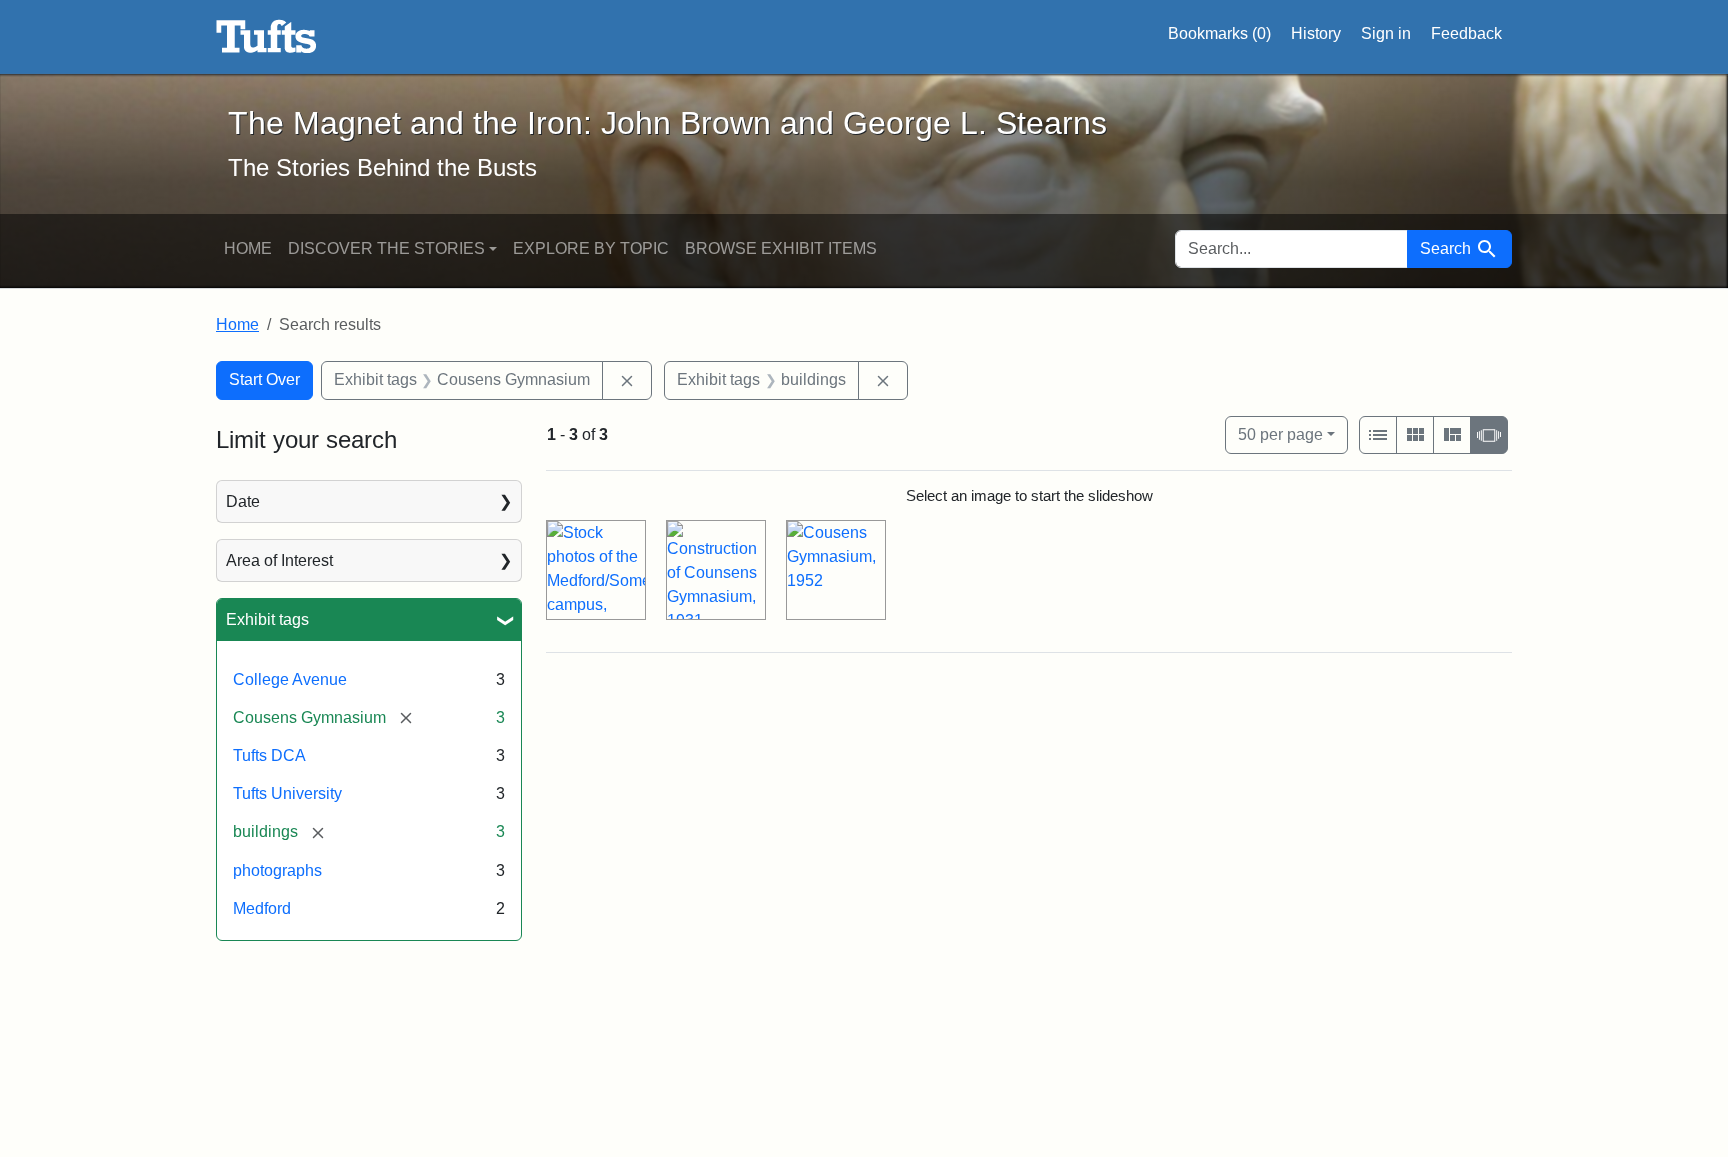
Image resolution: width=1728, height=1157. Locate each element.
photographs (277, 870)
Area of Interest (279, 560)
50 (1280, 434)
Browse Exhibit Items (781, 248)
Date (243, 501)
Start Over (264, 379)
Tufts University (287, 793)
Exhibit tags (267, 619)
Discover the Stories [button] (386, 248)
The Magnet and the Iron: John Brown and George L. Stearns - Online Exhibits (266, 37)
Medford (262, 908)
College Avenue (290, 679)
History (1316, 33)
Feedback (1466, 33)
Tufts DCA (269, 755)
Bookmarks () (1219, 33)
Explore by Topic (591, 248)
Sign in (1386, 33)
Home (248, 248)
